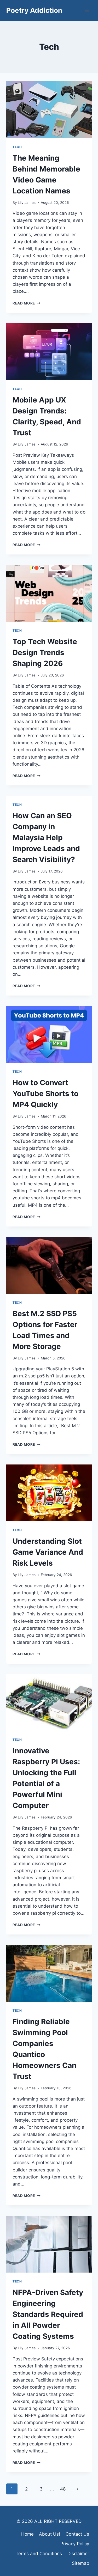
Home (27, 2534)
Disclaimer (78, 2554)
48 (63, 2489)
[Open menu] (87, 10)
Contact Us (77, 2534)
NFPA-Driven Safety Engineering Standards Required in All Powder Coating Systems (48, 2314)
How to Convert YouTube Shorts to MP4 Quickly (45, 1094)
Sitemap (80, 2563)
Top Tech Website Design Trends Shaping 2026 (45, 652)
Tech (17, 147)
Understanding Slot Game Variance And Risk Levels (48, 1552)
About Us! (50, 2534)
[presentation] (49, 110)
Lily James (27, 203)
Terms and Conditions (39, 2554)
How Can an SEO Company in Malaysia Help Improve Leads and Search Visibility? (46, 838)
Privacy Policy (75, 2544)
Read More (27, 303)
